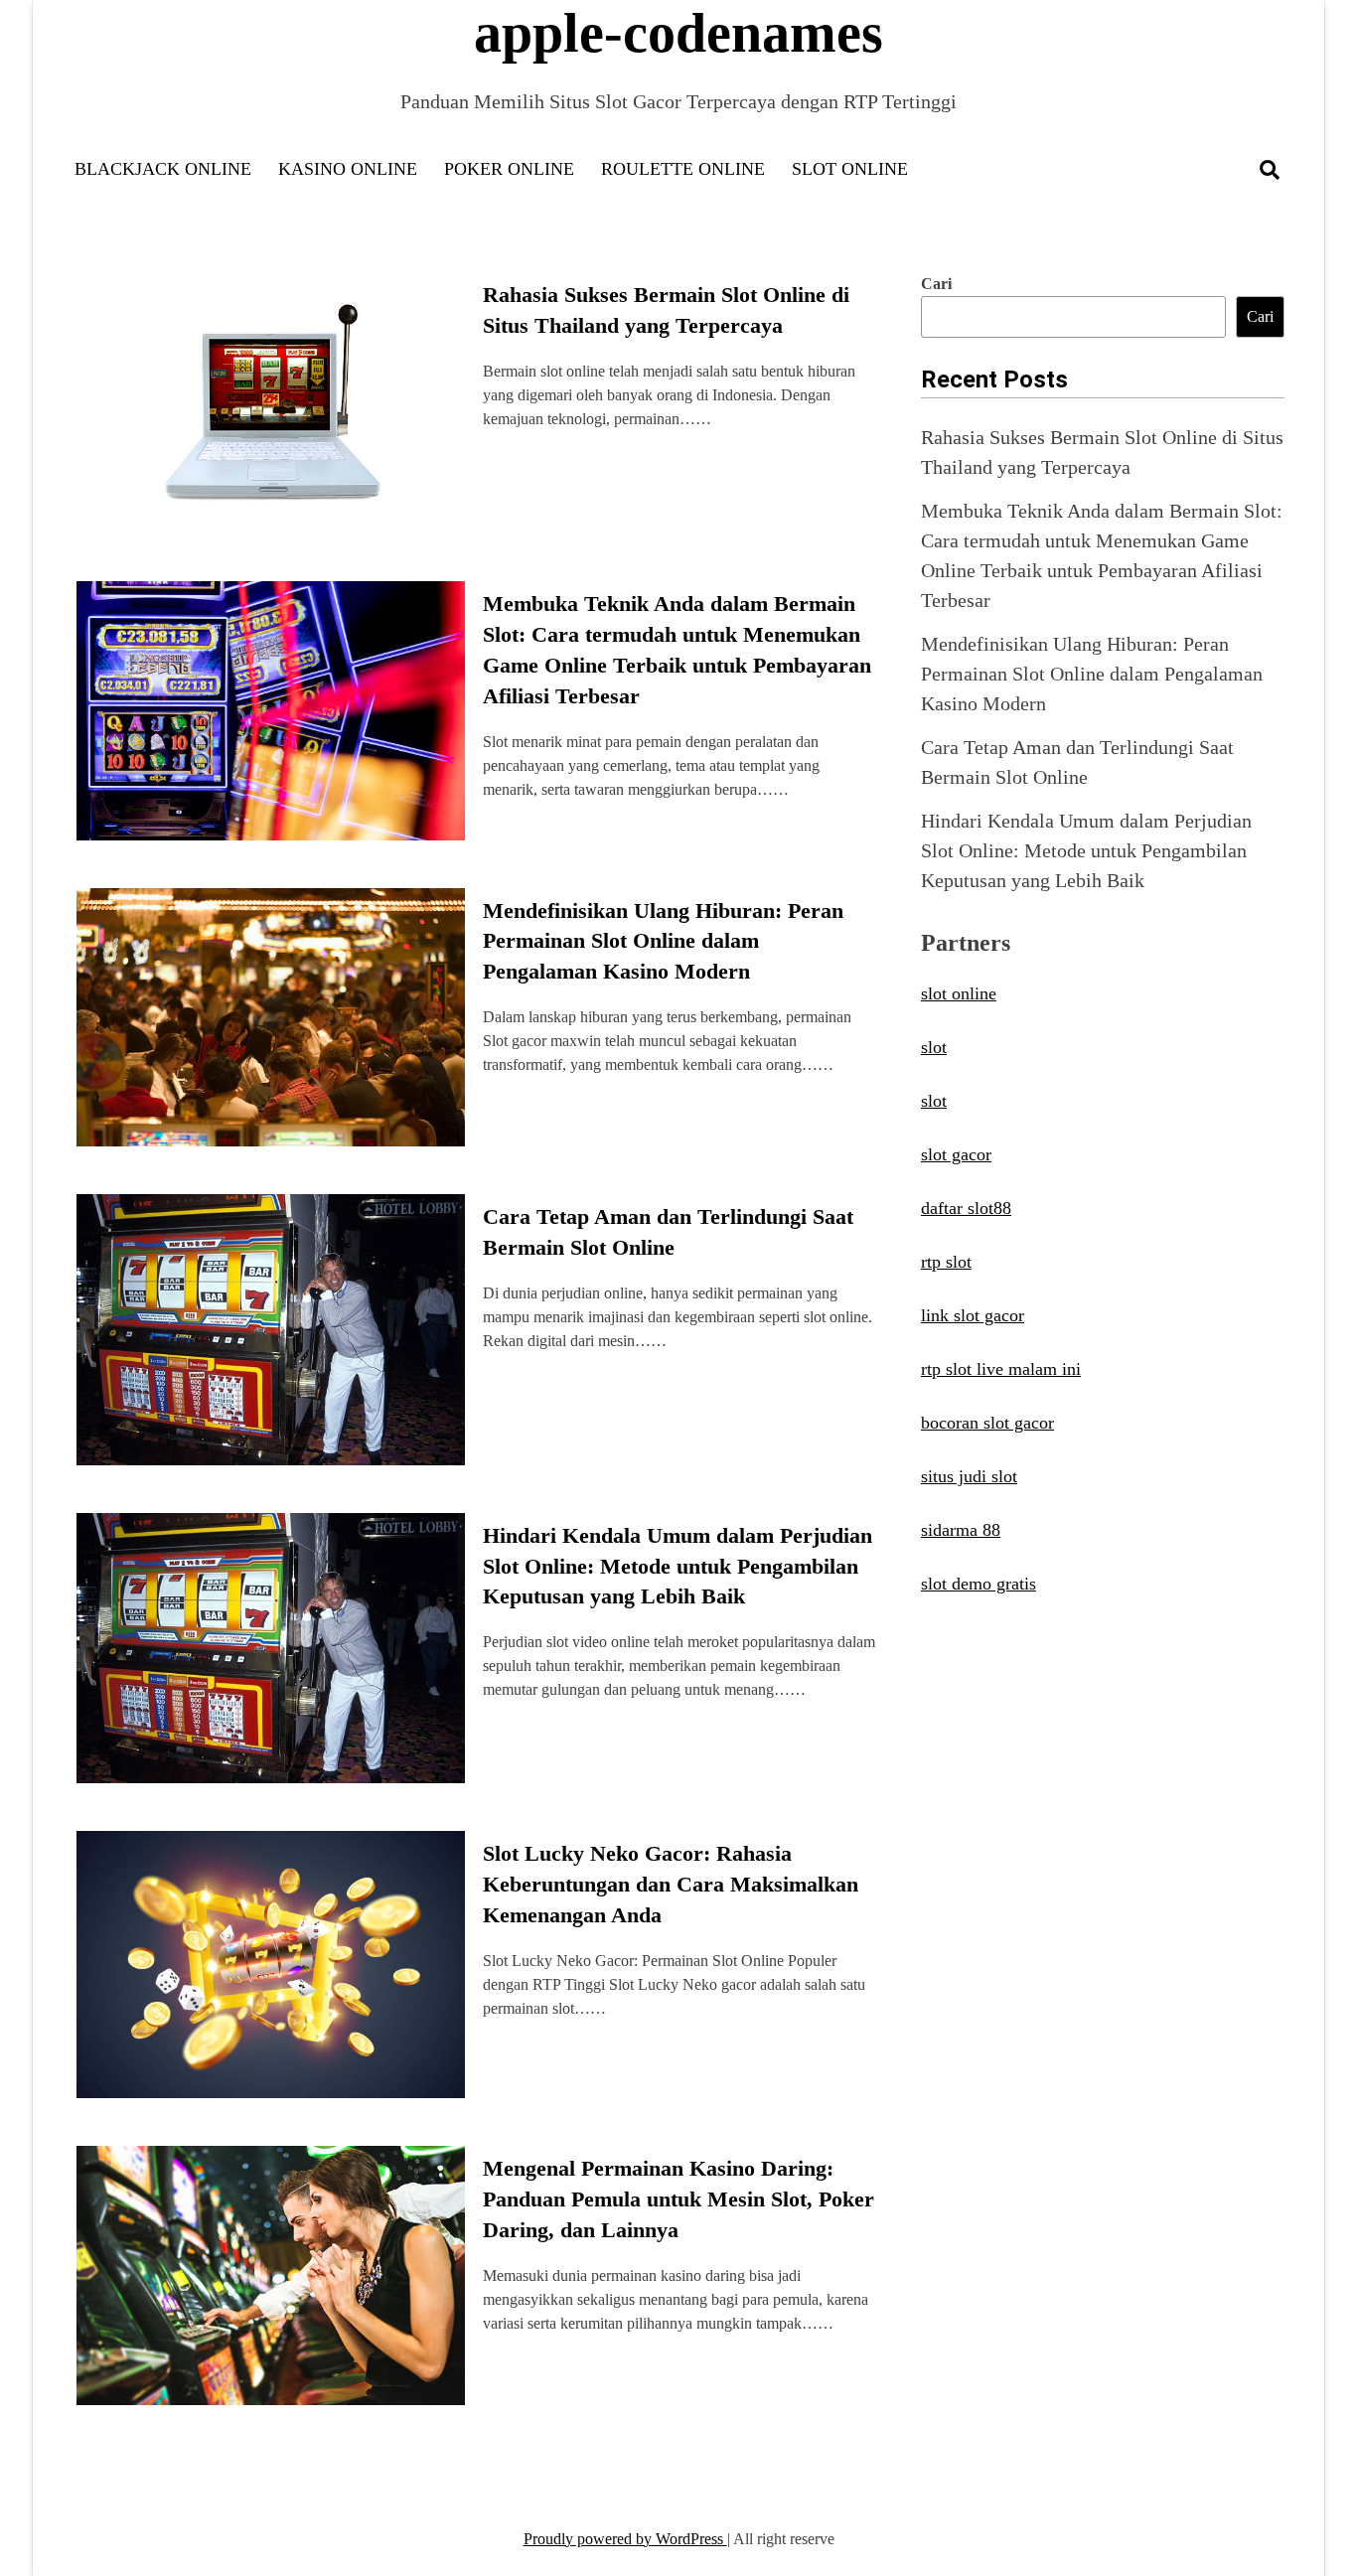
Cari (936, 284)
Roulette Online (683, 169)
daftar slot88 (966, 1208)
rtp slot (946, 1262)
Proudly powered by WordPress (625, 2539)
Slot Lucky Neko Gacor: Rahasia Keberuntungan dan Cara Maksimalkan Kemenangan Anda (671, 1884)
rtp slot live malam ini (1001, 1369)
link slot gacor (973, 1315)
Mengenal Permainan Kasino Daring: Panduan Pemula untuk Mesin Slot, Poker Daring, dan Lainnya (678, 2199)
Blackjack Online (163, 169)
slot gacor (956, 1154)
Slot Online (850, 169)
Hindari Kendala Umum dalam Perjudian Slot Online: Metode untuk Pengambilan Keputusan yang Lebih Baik (678, 1566)
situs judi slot (969, 1476)
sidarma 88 (961, 1530)
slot (934, 1047)
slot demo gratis (979, 1584)
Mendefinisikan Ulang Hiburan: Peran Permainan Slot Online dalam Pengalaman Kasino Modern (663, 941)
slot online (959, 993)
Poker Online (509, 169)
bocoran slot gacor (987, 1423)
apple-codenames (678, 33)
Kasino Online (348, 169)
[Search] (1270, 170)
